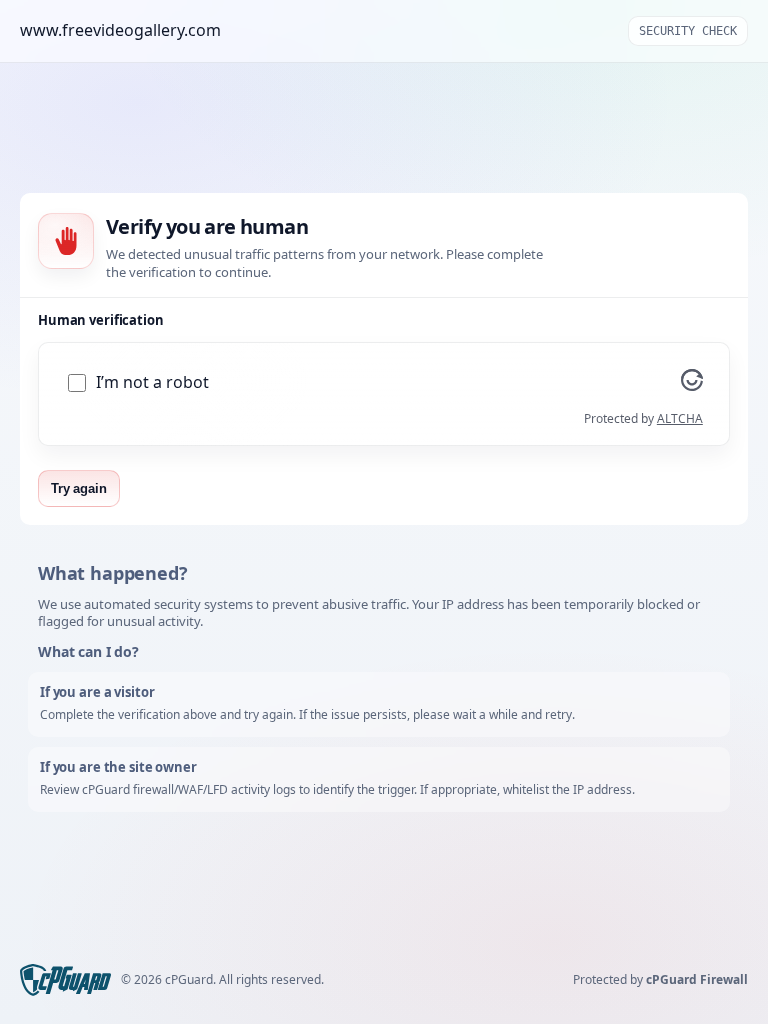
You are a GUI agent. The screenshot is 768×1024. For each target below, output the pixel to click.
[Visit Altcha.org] (692, 385)
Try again (79, 488)
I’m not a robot (152, 382)
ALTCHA (680, 418)
